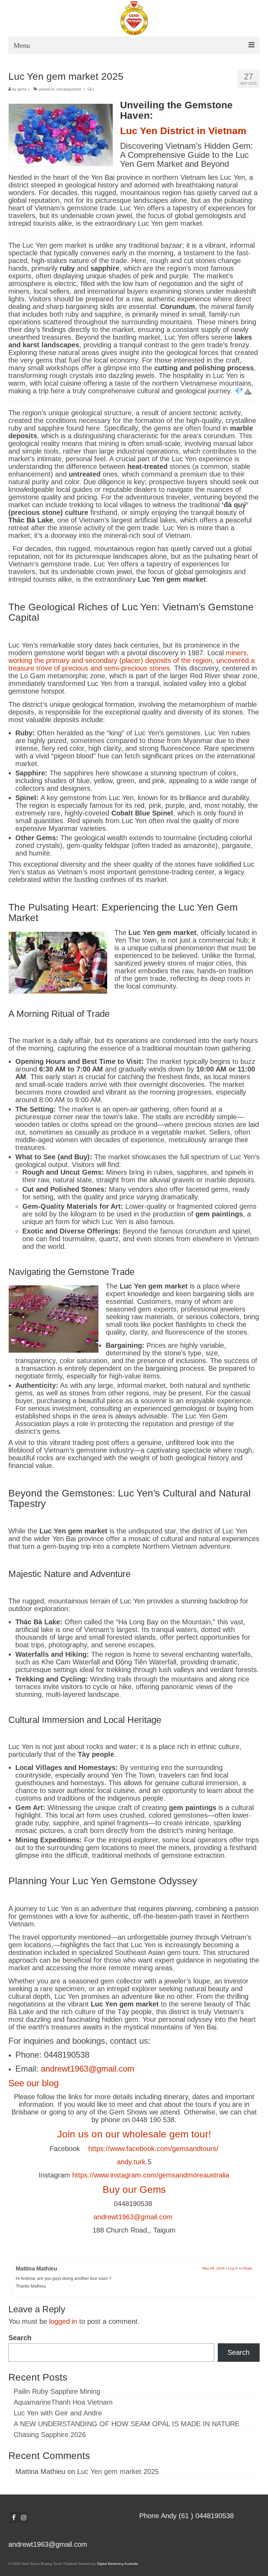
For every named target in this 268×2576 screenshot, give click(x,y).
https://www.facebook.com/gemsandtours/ (153, 2149)
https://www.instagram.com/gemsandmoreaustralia (151, 2175)
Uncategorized (69, 89)
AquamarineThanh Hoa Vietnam (63, 2402)
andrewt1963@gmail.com (88, 2069)
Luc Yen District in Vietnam (183, 131)
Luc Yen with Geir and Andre (58, 2413)
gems (22, 89)
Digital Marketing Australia (118, 2564)
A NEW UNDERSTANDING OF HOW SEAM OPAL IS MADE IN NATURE (126, 2424)
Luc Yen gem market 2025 (118, 2471)
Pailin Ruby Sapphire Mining (57, 2391)
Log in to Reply (240, 2268)
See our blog (33, 2083)
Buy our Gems (134, 2190)
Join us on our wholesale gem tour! (134, 2134)
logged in (63, 2321)
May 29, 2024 (214, 2268)
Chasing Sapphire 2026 (50, 2435)
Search (20, 2338)
